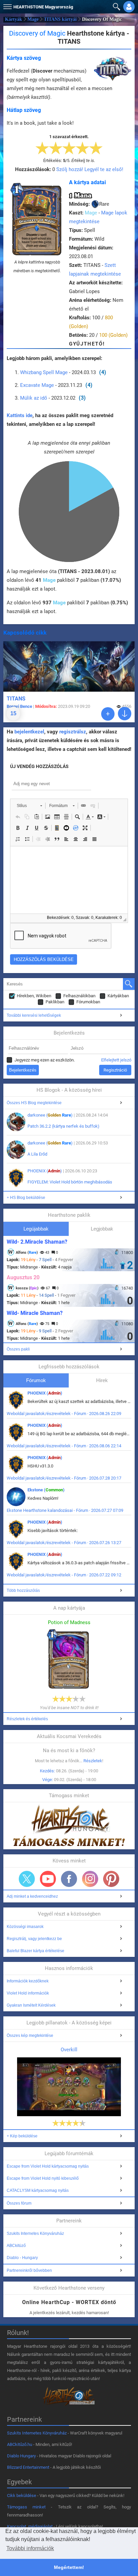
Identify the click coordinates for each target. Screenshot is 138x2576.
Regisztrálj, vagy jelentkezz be (34, 1939)
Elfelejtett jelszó (116, 1060)
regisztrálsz (73, 732)
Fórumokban (88, 1002)
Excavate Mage (37, 385)
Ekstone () (46, 1490)
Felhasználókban (79, 996)
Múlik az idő (34, 398)
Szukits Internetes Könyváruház (35, 2233)
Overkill (69, 2050)
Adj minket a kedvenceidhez (32, 1896)
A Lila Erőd (37, 1154)
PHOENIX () (45, 1171)
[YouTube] (48, 1879)
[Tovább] (108, 714)
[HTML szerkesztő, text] (69, 880)
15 (13, 713)
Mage (33, 19)
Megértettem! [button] (69, 2567)
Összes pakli (18, 1349)
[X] (27, 1879)
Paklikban (55, 1002)
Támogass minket (26, 2507)
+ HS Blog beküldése (26, 1198)
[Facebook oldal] (69, 1879)
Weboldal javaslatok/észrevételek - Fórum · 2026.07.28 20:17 (64, 1478)
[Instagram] (90, 1879)
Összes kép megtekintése (30, 2036)
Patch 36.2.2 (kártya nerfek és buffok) (63, 1126)
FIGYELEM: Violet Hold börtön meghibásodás (70, 1182)
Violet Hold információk (28, 1993)
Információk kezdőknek (28, 1981)
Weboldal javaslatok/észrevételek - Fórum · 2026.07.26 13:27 (64, 1543)
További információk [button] (30, 2548)
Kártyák (14, 19)
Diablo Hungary (21, 2456)
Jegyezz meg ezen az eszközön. (45, 1060)
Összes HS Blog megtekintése (34, 1103)
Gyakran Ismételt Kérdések (31, 2005)
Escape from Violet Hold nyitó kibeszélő (43, 2178)
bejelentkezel (29, 732)
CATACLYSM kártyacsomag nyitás (38, 2190)
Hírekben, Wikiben (34, 996)
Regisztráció (115, 1070)
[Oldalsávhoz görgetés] (125, 714)
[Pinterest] (111, 1879)
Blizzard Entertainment (28, 2467)
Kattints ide (20, 415)
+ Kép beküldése (22, 2136)
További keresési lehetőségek (34, 1015)
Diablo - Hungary (22, 2258)
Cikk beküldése (22, 2495)
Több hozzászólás (23, 1591)
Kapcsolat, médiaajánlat (30, 2526)
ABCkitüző (16, 2246)
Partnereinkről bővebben (29, 2270)
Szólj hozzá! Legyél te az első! (90, 169)
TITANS (16, 699)
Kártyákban (118, 996)
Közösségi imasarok (25, 1927)
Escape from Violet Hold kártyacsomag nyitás (48, 2166)
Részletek (93, 1761)
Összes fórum (19, 2203)
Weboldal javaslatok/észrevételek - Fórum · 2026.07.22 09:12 (64, 1575)
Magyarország (43, 7)
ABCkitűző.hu (20, 2444)
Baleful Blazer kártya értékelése (36, 1951)
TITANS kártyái (60, 19)
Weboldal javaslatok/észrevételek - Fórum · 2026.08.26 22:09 (64, 1414)
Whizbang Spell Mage (44, 372)
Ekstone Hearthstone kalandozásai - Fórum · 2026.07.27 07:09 (65, 1510)
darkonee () (50, 1115)
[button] (7, 5)
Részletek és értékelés (27, 1719)
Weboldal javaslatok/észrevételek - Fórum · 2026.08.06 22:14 (64, 1446)
